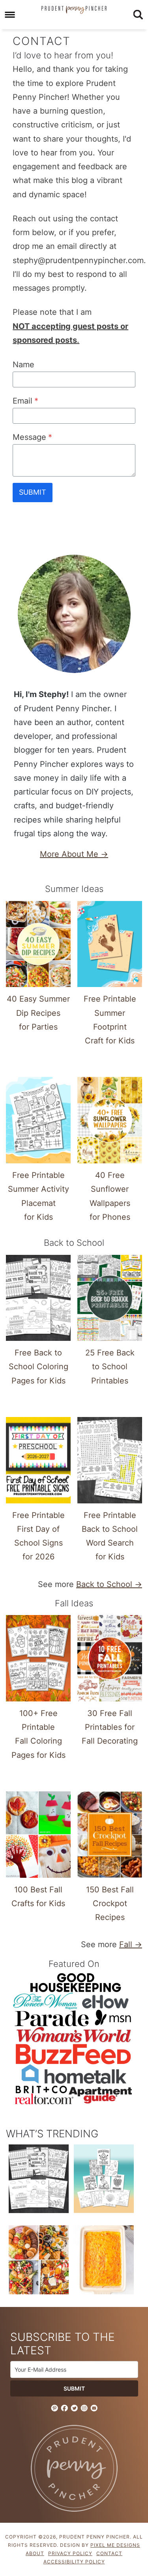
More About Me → (74, 854)
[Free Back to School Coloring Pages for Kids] (39, 2180)
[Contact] (94, 2408)
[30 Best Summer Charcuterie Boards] (39, 2262)
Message (32, 437)
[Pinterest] (54, 2408)
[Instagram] (84, 2408)
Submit (33, 492)
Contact (109, 2553)
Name (23, 365)
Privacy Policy (70, 2553)
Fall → (131, 1944)
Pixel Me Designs (115, 2545)
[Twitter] (74, 2408)
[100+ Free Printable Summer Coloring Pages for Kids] (104, 2180)
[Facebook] (64, 2408)
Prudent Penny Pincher (74, 10)
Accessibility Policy (74, 2562)
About (35, 2553)
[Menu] (10, 15)
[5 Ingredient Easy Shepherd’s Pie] (104, 2262)
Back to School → (109, 1584)
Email (25, 401)
